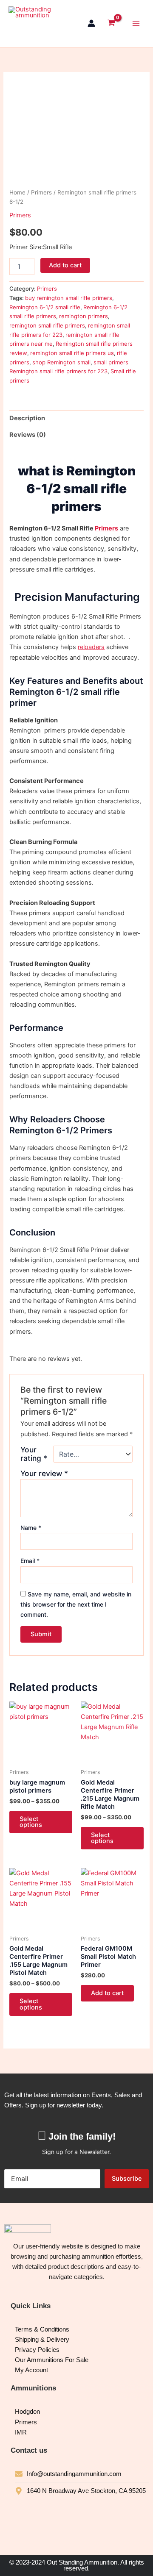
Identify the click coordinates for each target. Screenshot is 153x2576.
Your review (44, 1473)
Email (30, 1561)
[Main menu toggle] (136, 23)
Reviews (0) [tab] (28, 435)
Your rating (34, 1454)
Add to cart (65, 265)
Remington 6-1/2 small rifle (45, 307)
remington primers (84, 316)
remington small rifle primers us (72, 353)
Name (31, 1528)
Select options (31, 1822)
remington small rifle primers (47, 325)
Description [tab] (27, 418)
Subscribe (127, 2179)
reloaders (91, 647)
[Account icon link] (91, 23)
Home (17, 192)
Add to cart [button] (107, 1993)
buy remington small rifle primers (69, 298)
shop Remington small (61, 362)
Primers (41, 192)
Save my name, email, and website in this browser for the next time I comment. (76, 1604)
